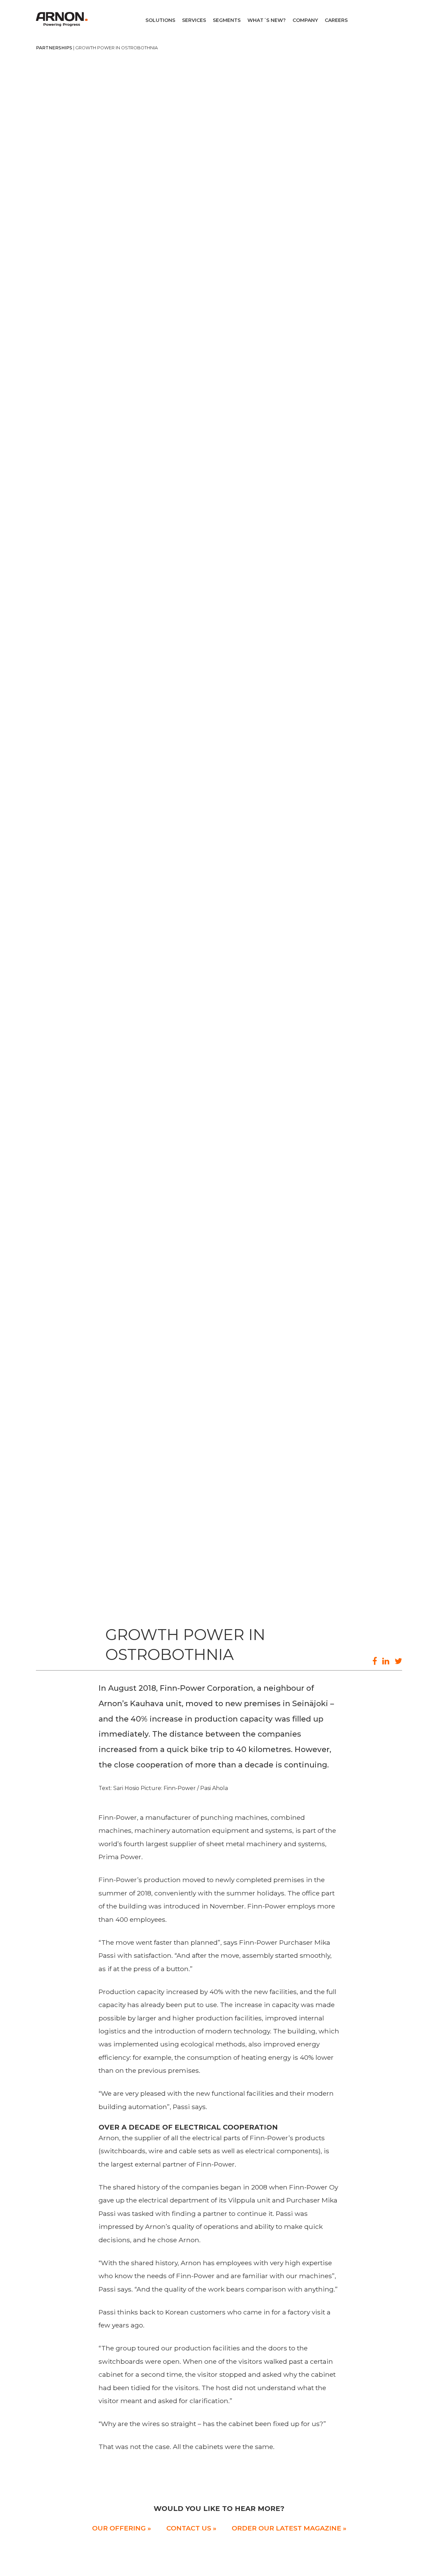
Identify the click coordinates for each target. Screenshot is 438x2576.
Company (305, 20)
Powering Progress (63, 19)
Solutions (160, 20)
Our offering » (121, 2528)
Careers (336, 20)
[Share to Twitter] (398, 1661)
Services (194, 20)
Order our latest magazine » (289, 2528)
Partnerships (54, 48)
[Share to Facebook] (375, 1661)
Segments (227, 20)
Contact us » (191, 2528)
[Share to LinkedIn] (386, 1661)
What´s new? (267, 20)
